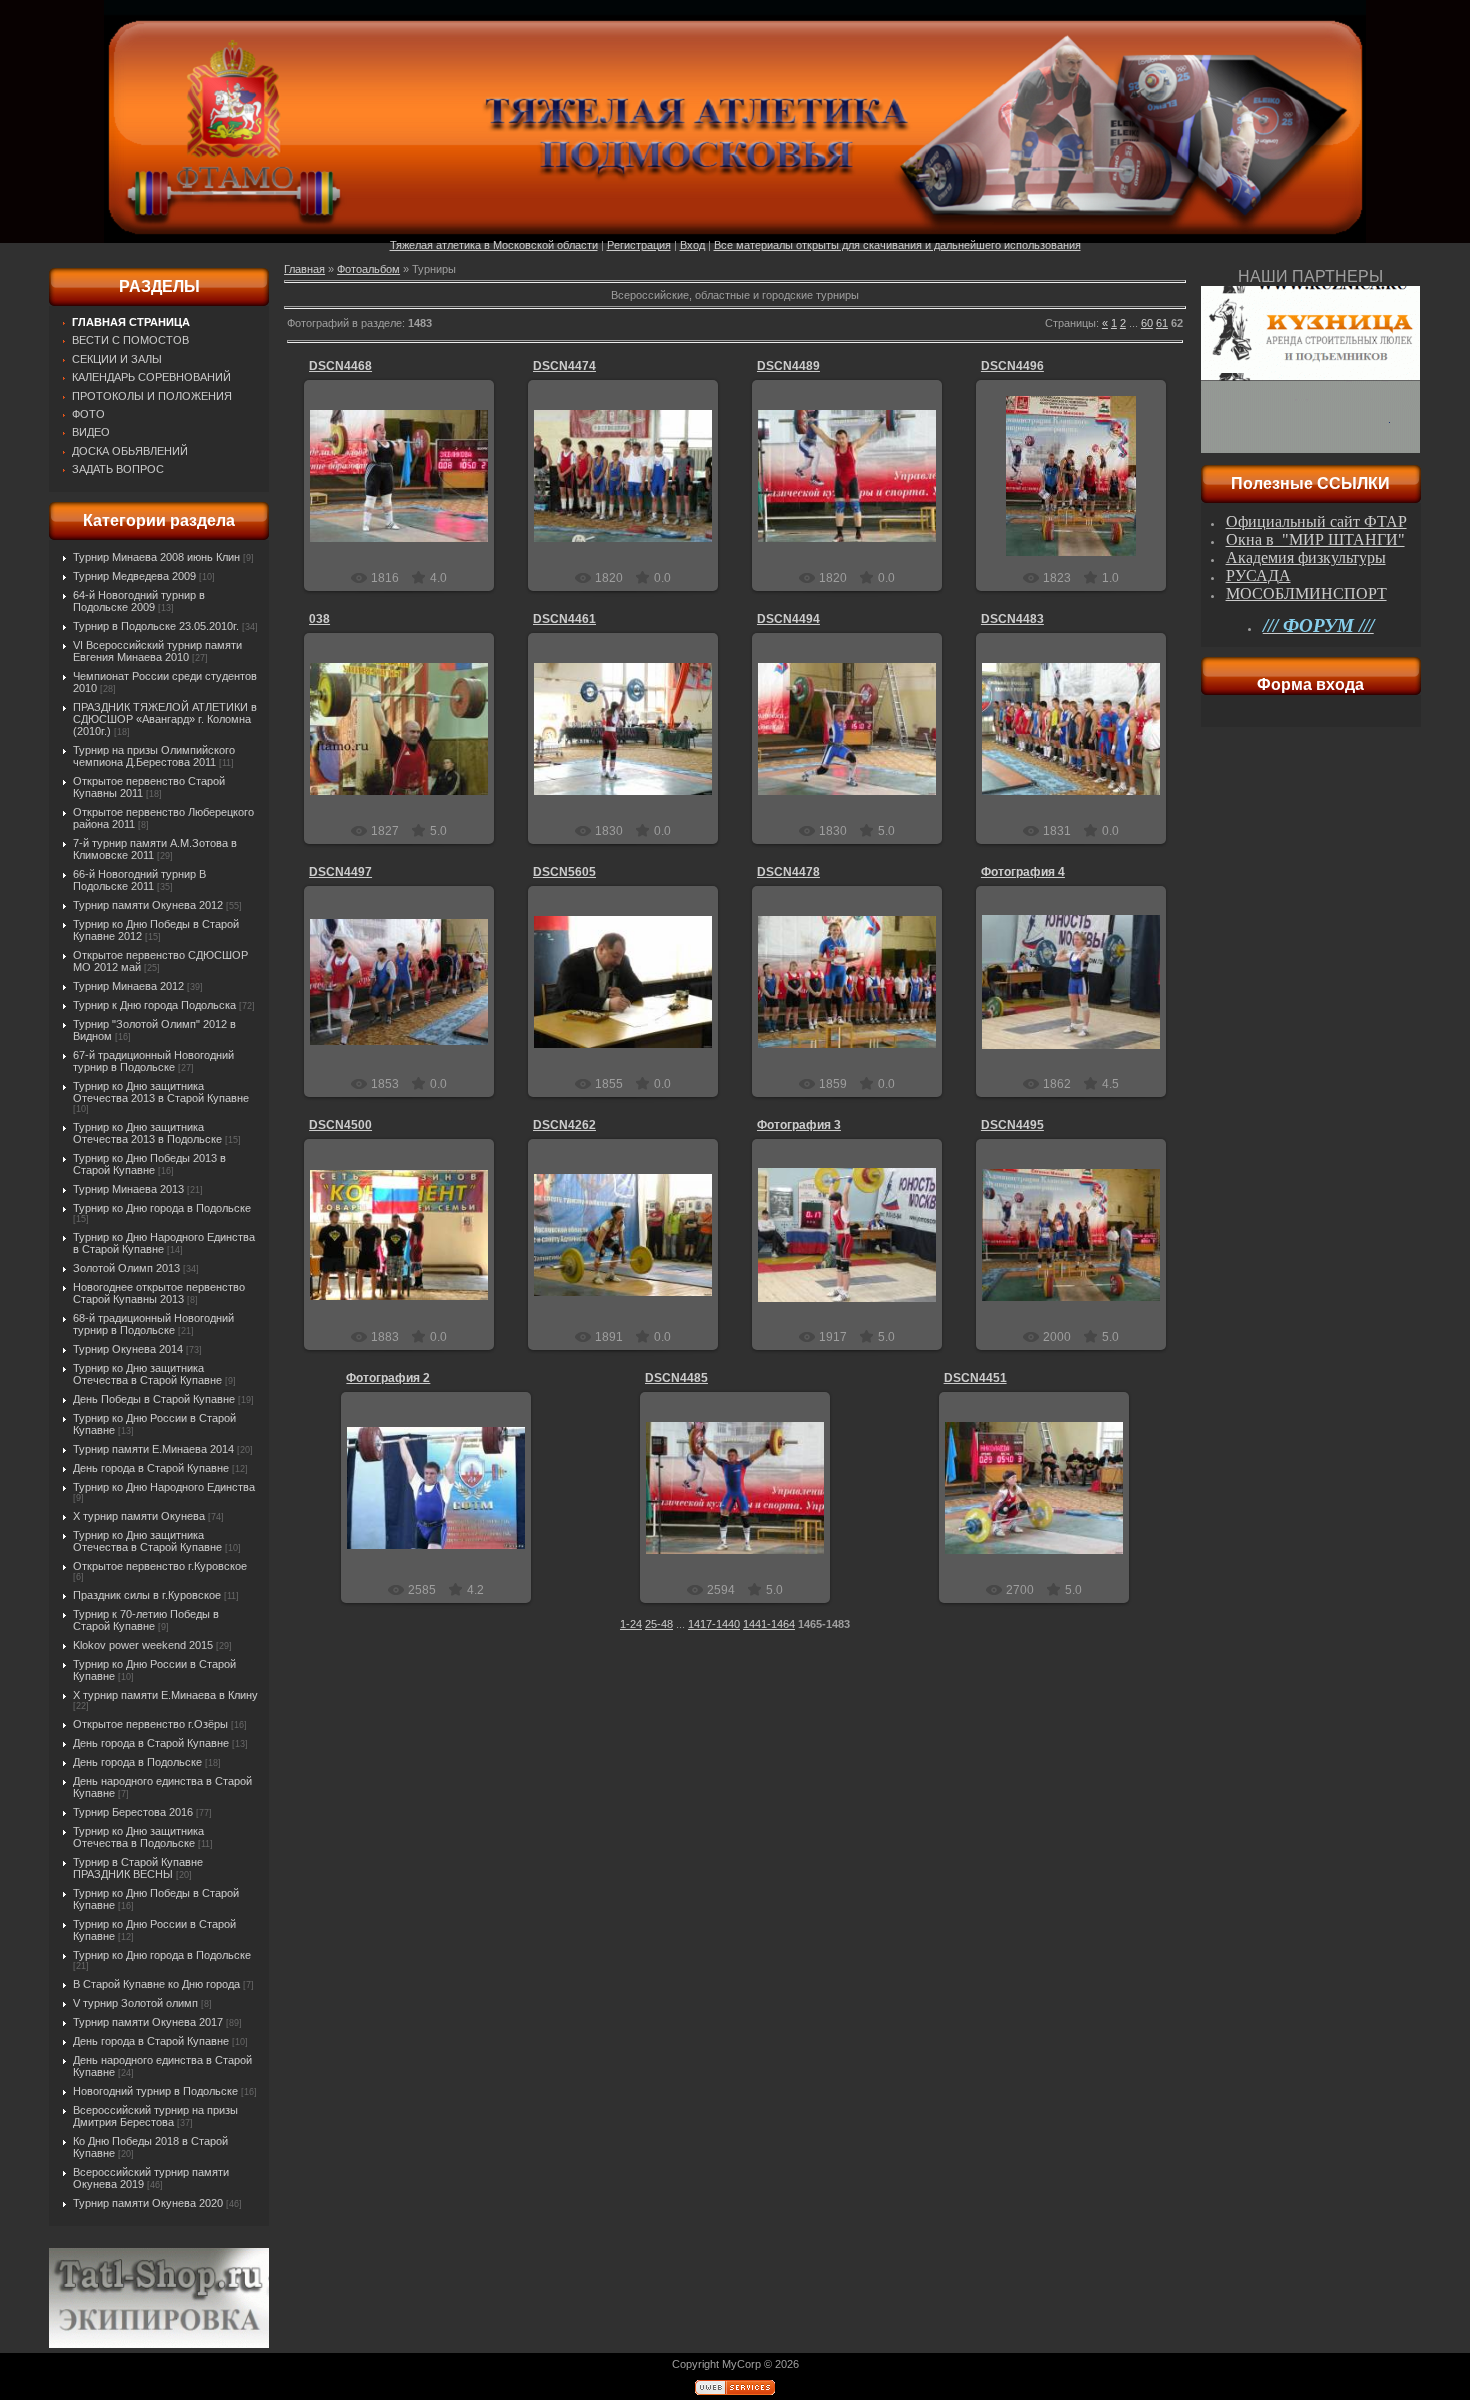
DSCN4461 (564, 619)
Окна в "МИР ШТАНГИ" (1315, 539)
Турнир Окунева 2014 (128, 1349)
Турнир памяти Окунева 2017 (148, 2022)
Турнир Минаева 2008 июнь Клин (156, 557)
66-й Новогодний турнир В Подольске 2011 (139, 880)
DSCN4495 (1012, 1125)
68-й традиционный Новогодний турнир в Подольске (153, 1324)
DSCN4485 (676, 1378)
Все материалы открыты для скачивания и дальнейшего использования (897, 245)
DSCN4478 (788, 872)
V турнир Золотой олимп (135, 2003)
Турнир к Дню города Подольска (154, 1005)
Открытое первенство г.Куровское (160, 1566)
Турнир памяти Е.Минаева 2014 (153, 1449)
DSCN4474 (564, 366)
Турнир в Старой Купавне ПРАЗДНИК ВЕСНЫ (138, 1868)
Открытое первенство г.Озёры (150, 1724)
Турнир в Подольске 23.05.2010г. (156, 626)
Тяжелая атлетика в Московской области (494, 245)
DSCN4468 (340, 366)
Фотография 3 (799, 1125)
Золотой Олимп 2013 (126, 1268)
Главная (304, 269)
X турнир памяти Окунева (139, 1516)
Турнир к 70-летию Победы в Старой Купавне (146, 1620)
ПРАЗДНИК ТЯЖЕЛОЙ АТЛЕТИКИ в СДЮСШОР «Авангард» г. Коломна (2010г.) (165, 719)
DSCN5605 (564, 872)
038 (319, 619)
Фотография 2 (388, 1378)
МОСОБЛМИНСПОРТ (1306, 593)
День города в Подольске (137, 1762)
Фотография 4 (1023, 872)
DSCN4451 (975, 1378)
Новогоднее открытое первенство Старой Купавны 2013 (159, 1293)
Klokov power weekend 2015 (143, 1645)
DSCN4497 (340, 872)
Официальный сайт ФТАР (1316, 521)
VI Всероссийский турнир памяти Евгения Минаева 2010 (157, 651)
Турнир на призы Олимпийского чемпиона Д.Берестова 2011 (154, 756)
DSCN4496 (1012, 366)
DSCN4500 (340, 1125)
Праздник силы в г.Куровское (147, 1595)
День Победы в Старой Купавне (154, 1399)
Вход (692, 245)
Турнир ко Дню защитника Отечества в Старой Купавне (147, 1374)
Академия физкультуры (1306, 557)
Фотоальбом (368, 269)
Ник (408, 492)
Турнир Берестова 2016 (133, 1812)
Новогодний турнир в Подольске (155, 2091)
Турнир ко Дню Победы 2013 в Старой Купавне (149, 1164)
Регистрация (639, 245)
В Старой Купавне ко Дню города (156, 1984)
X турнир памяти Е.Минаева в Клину (165, 1695)
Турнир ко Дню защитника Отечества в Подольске (138, 1837)
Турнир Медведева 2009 (134, 576)
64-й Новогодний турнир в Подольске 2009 (139, 601)
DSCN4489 (788, 366)
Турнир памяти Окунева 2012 (148, 905)
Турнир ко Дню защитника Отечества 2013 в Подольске (147, 1133)
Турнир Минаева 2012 (128, 986)
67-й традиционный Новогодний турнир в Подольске (153, 1061)
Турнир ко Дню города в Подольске (162, 1208)
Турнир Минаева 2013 (128, 1189)
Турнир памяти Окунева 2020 (148, 2203)
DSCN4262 (564, 1125)
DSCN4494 (788, 619)
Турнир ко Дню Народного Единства (164, 1487)
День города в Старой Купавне (151, 1468)
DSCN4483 (1012, 619)
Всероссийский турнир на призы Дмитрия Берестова (155, 2116)
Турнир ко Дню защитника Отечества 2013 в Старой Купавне (161, 1092)
